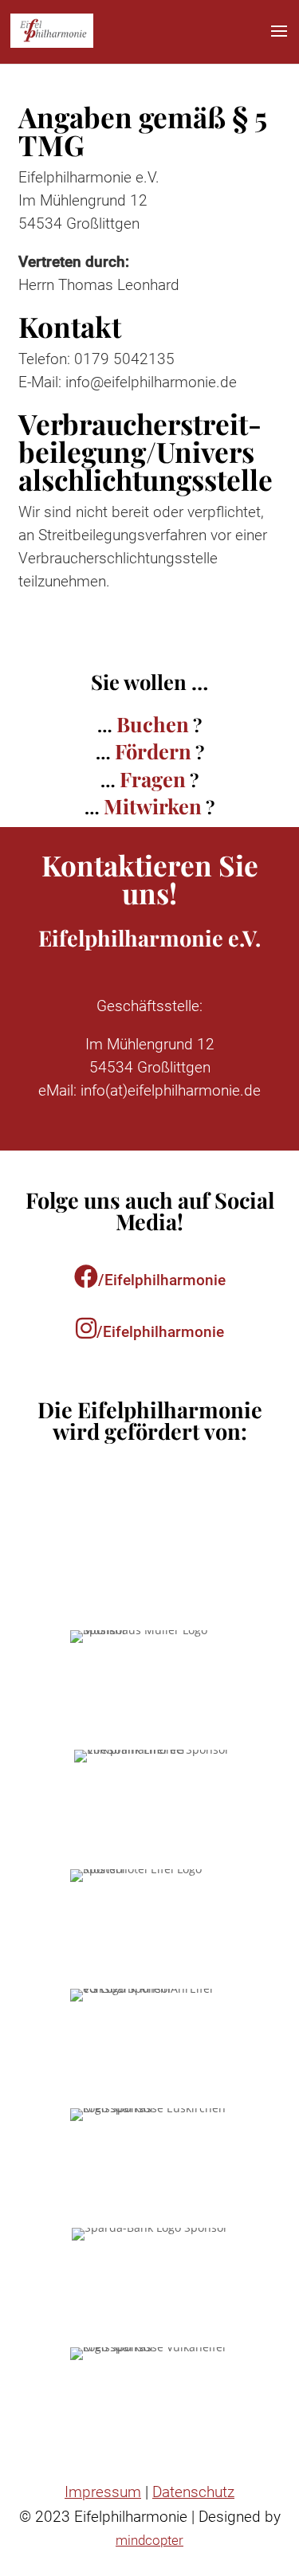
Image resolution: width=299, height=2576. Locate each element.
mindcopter (149, 2540)
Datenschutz (193, 2492)
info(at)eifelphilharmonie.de (171, 1090)
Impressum (103, 2492)
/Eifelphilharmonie (162, 1280)
